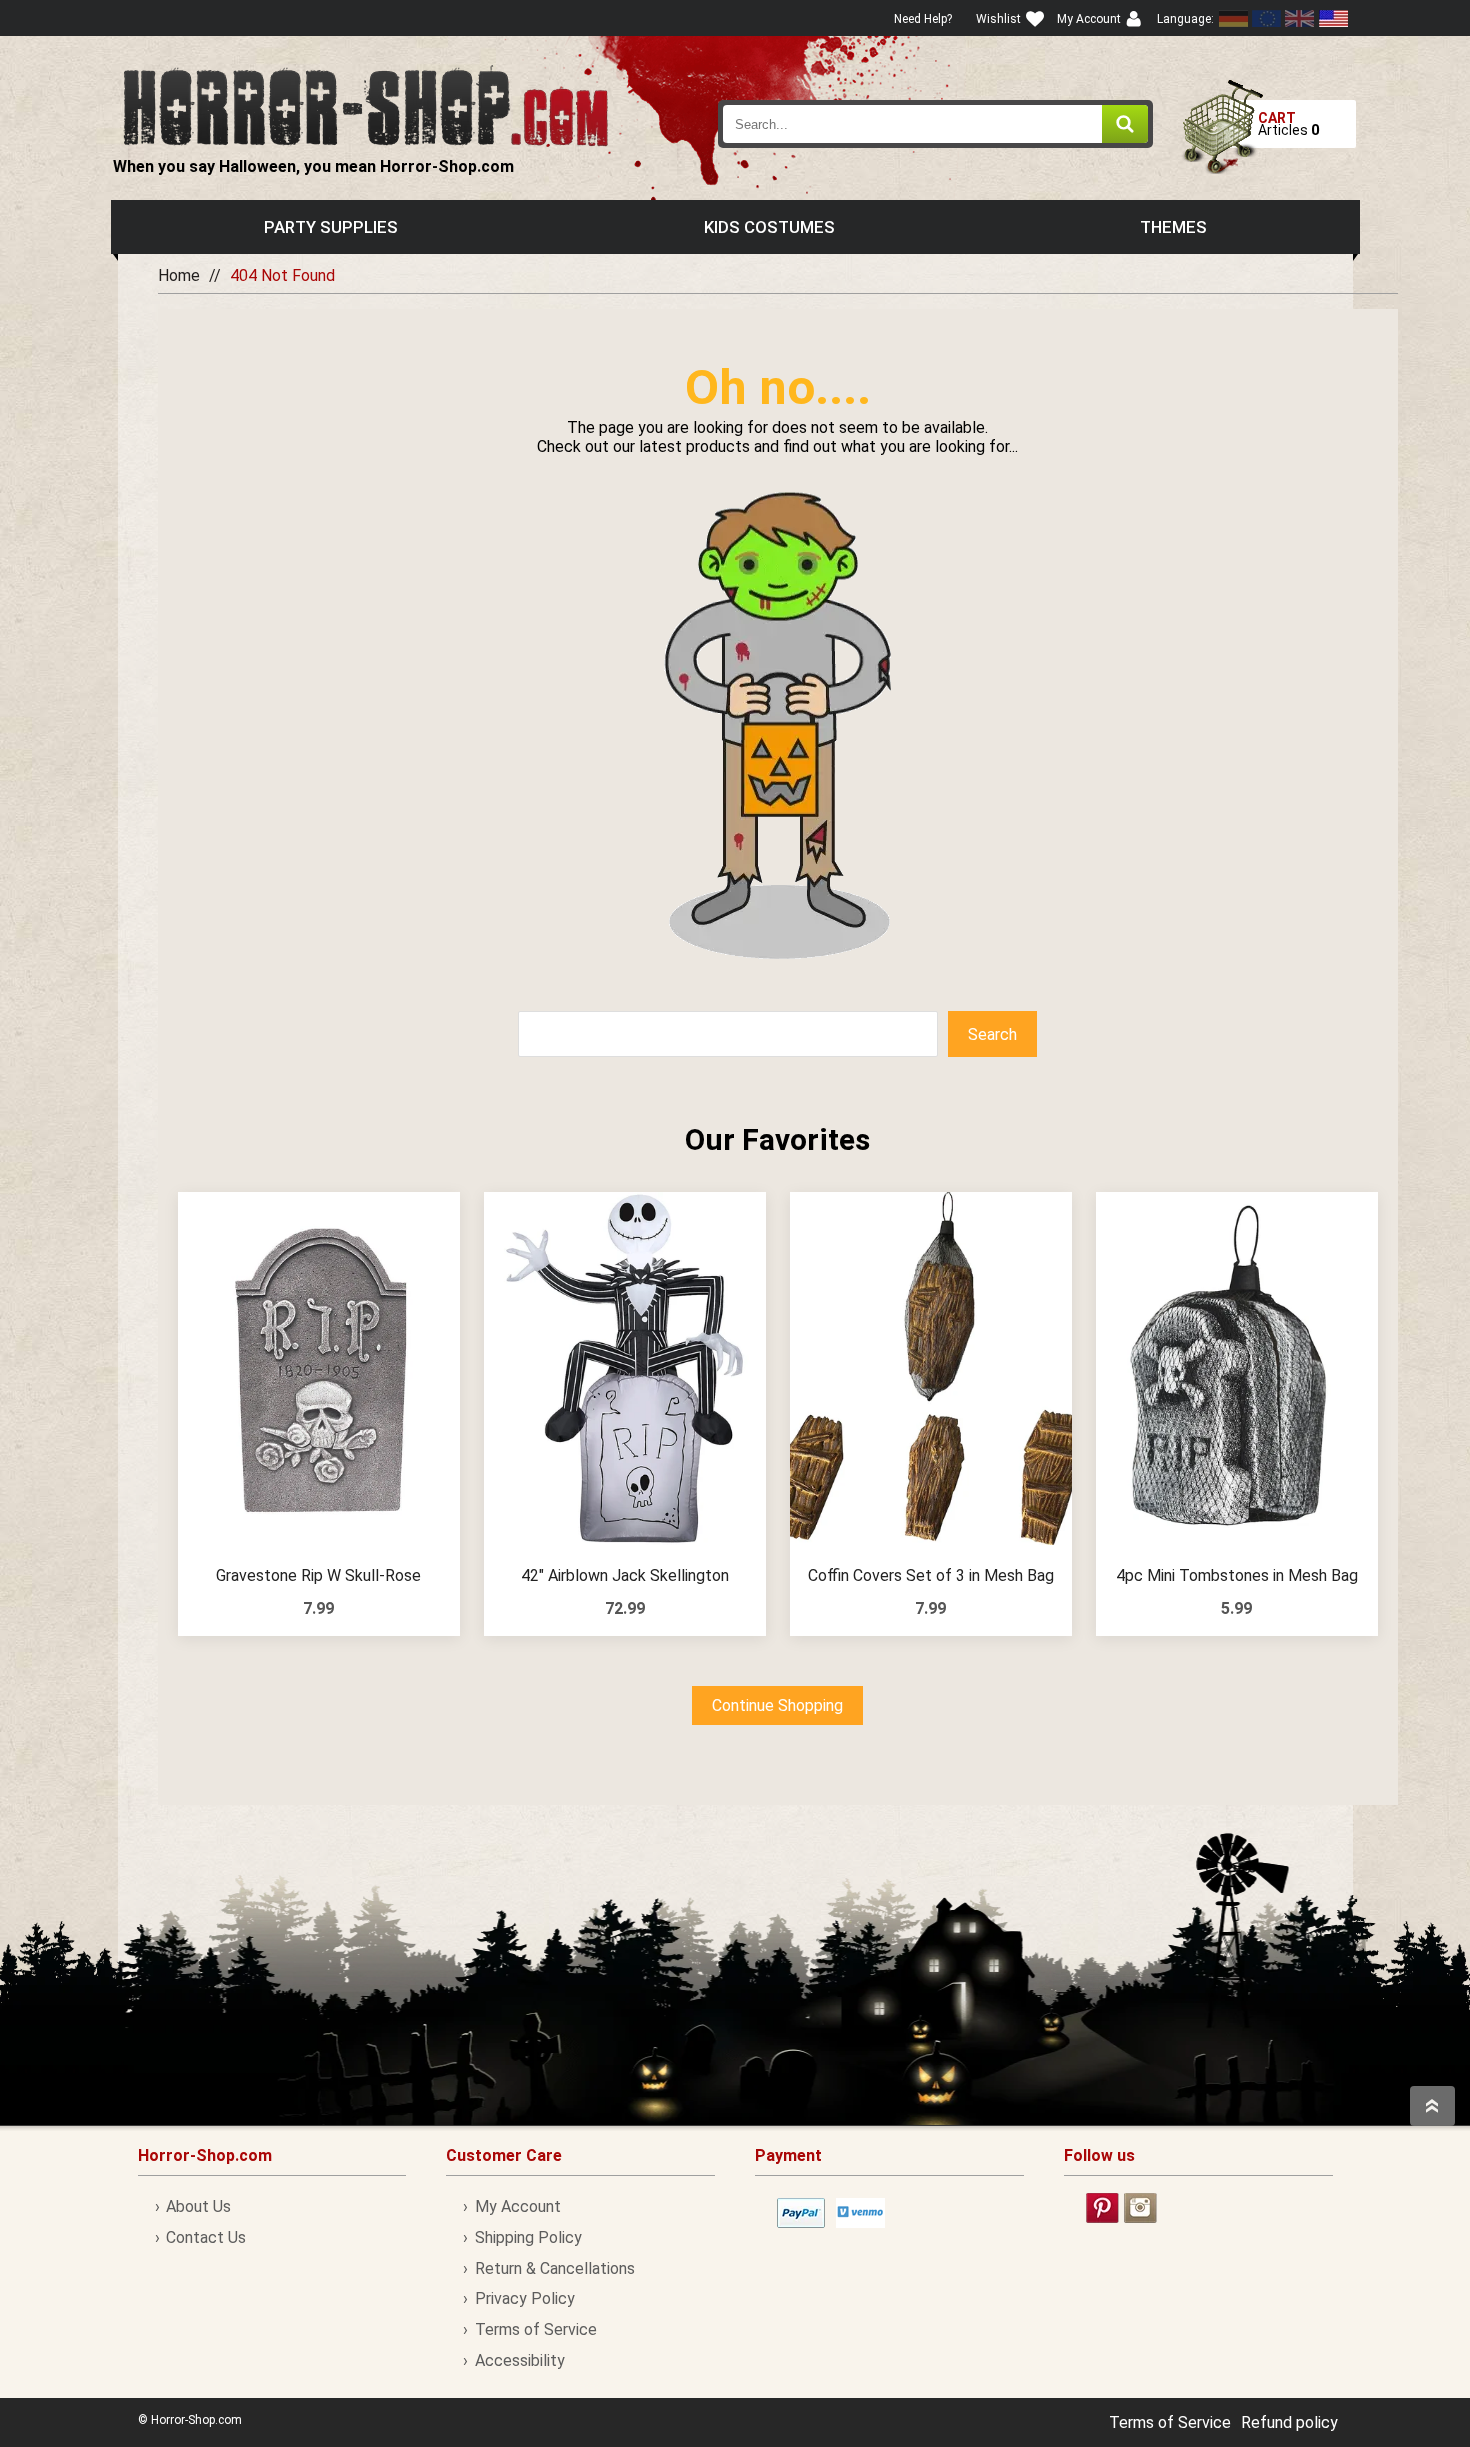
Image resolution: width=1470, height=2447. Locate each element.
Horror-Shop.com (365, 106)
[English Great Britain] (1300, 18)
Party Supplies (331, 227)
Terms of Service (535, 2329)
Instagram (1140, 2208)
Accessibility (519, 2360)
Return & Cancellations (554, 2268)
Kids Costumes (769, 227)
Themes (1173, 227)
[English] (1267, 18)
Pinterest (1102, 2208)
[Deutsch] (1234, 18)
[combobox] (936, 124)
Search (992, 1034)
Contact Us (206, 2237)
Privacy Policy (524, 2298)
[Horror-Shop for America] (1333, 18)
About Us (198, 2206)
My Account (517, 2206)
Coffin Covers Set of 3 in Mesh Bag (931, 1575)
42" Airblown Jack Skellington (625, 1575)
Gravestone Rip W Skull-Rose (318, 1575)
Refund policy (1289, 2422)
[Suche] (1125, 124)
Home (179, 275)
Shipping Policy (528, 2237)
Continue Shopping (777, 1705)
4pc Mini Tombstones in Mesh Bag (1237, 1575)
